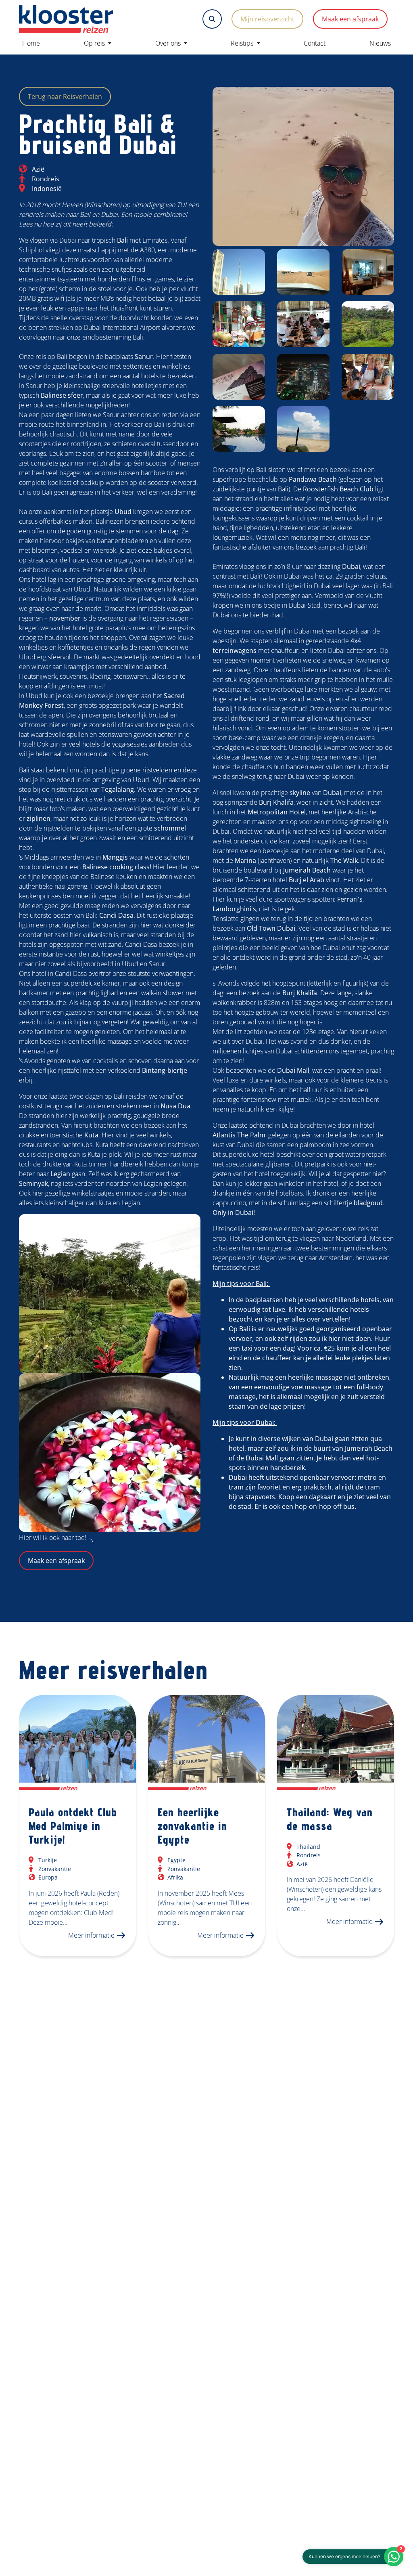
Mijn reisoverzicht (267, 19)
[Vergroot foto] (303, 166)
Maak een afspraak (350, 19)
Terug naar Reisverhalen (65, 96)
